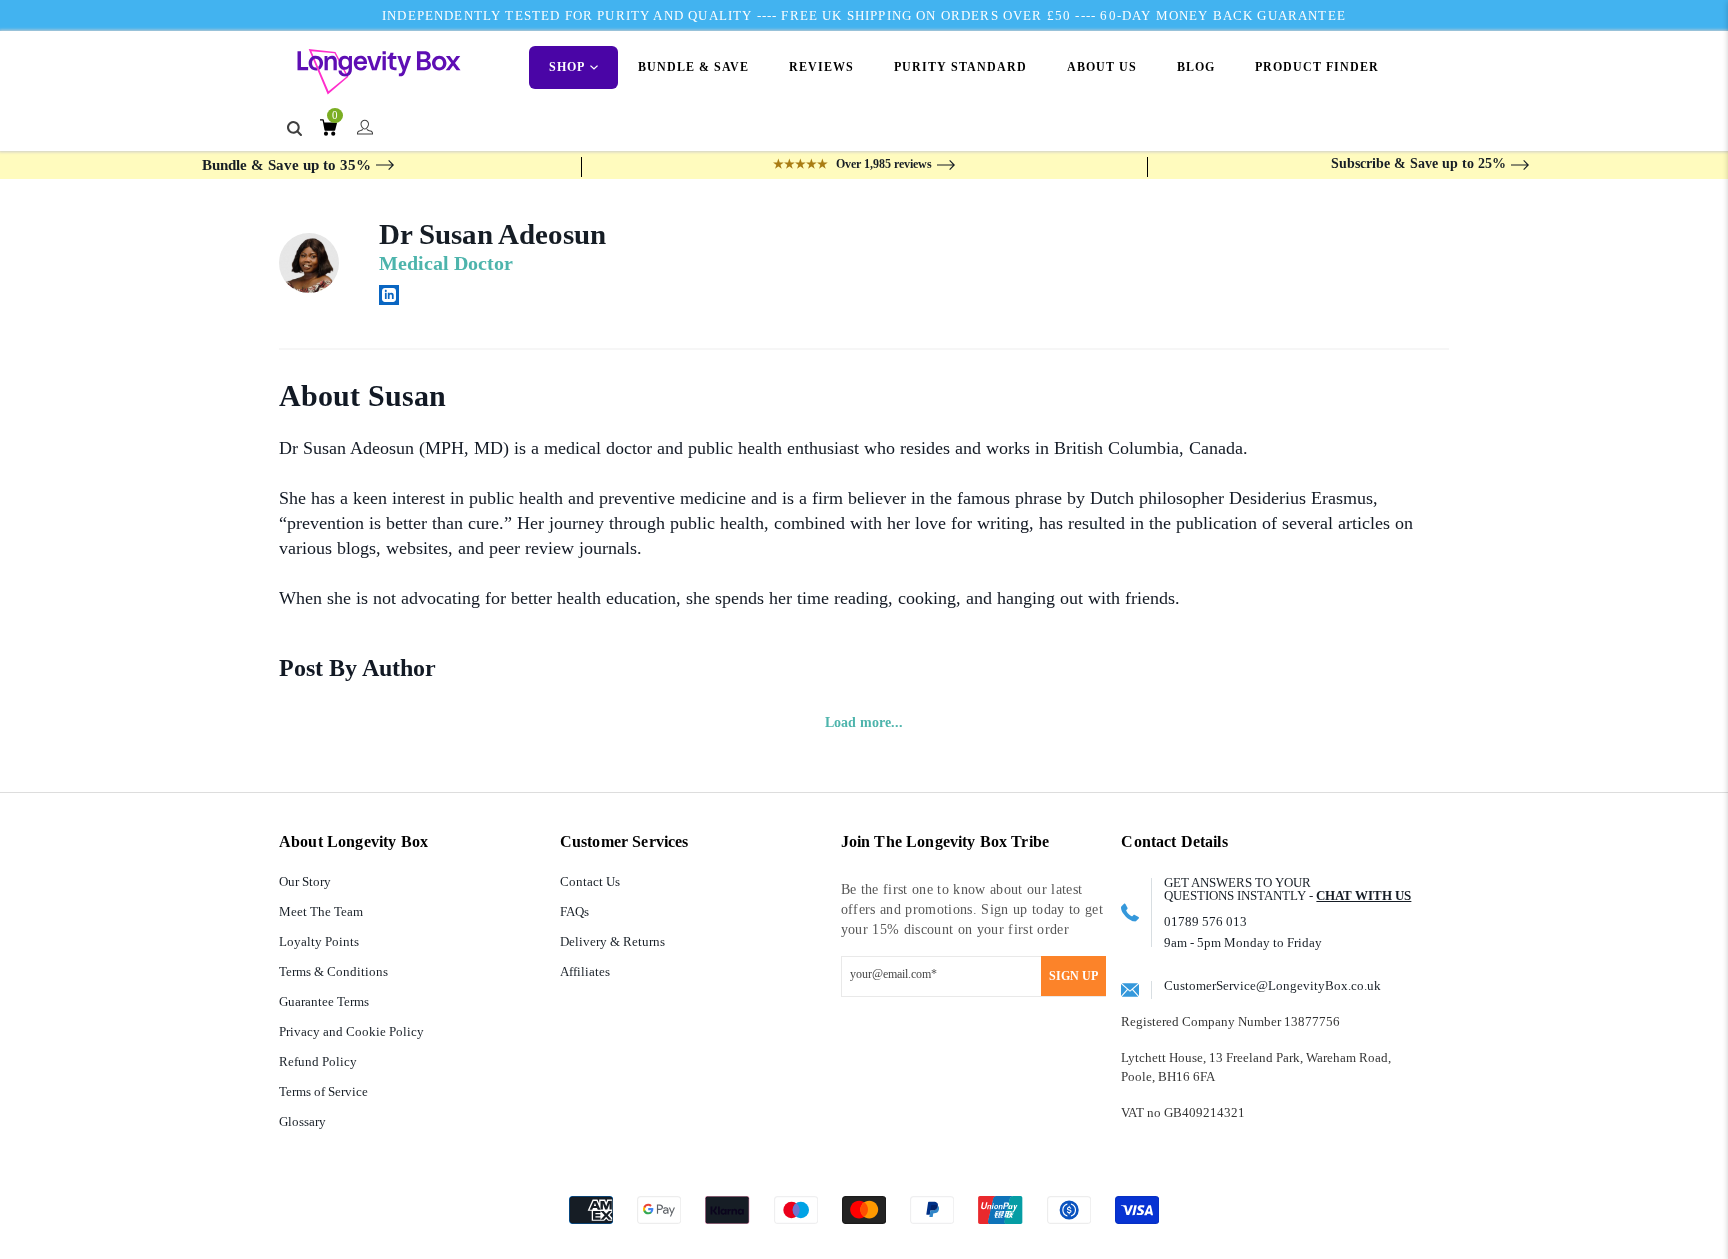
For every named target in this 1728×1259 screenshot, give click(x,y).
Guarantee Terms (324, 1001)
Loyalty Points (319, 941)
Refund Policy (318, 1061)
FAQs (574, 911)
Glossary (302, 1121)
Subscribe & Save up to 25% (1418, 163)
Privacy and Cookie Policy (351, 1031)
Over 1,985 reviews (852, 164)
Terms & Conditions (333, 971)
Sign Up (1073, 976)
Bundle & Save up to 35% (286, 165)
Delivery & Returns (612, 941)
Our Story (305, 881)
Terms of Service (323, 1091)
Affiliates (585, 971)
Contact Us (590, 881)
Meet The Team (321, 911)
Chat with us (1363, 895)
